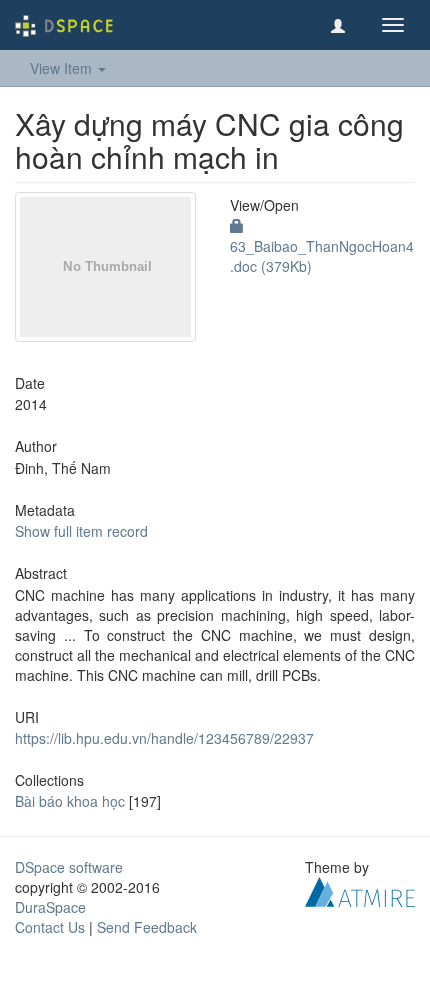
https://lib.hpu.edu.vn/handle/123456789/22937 (164, 738)
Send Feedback (147, 927)
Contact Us (50, 927)
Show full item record (81, 531)
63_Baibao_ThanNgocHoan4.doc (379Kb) (322, 256)
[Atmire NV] (360, 890)
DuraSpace (50, 907)
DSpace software (69, 867)
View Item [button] (63, 68)
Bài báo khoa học (70, 801)
